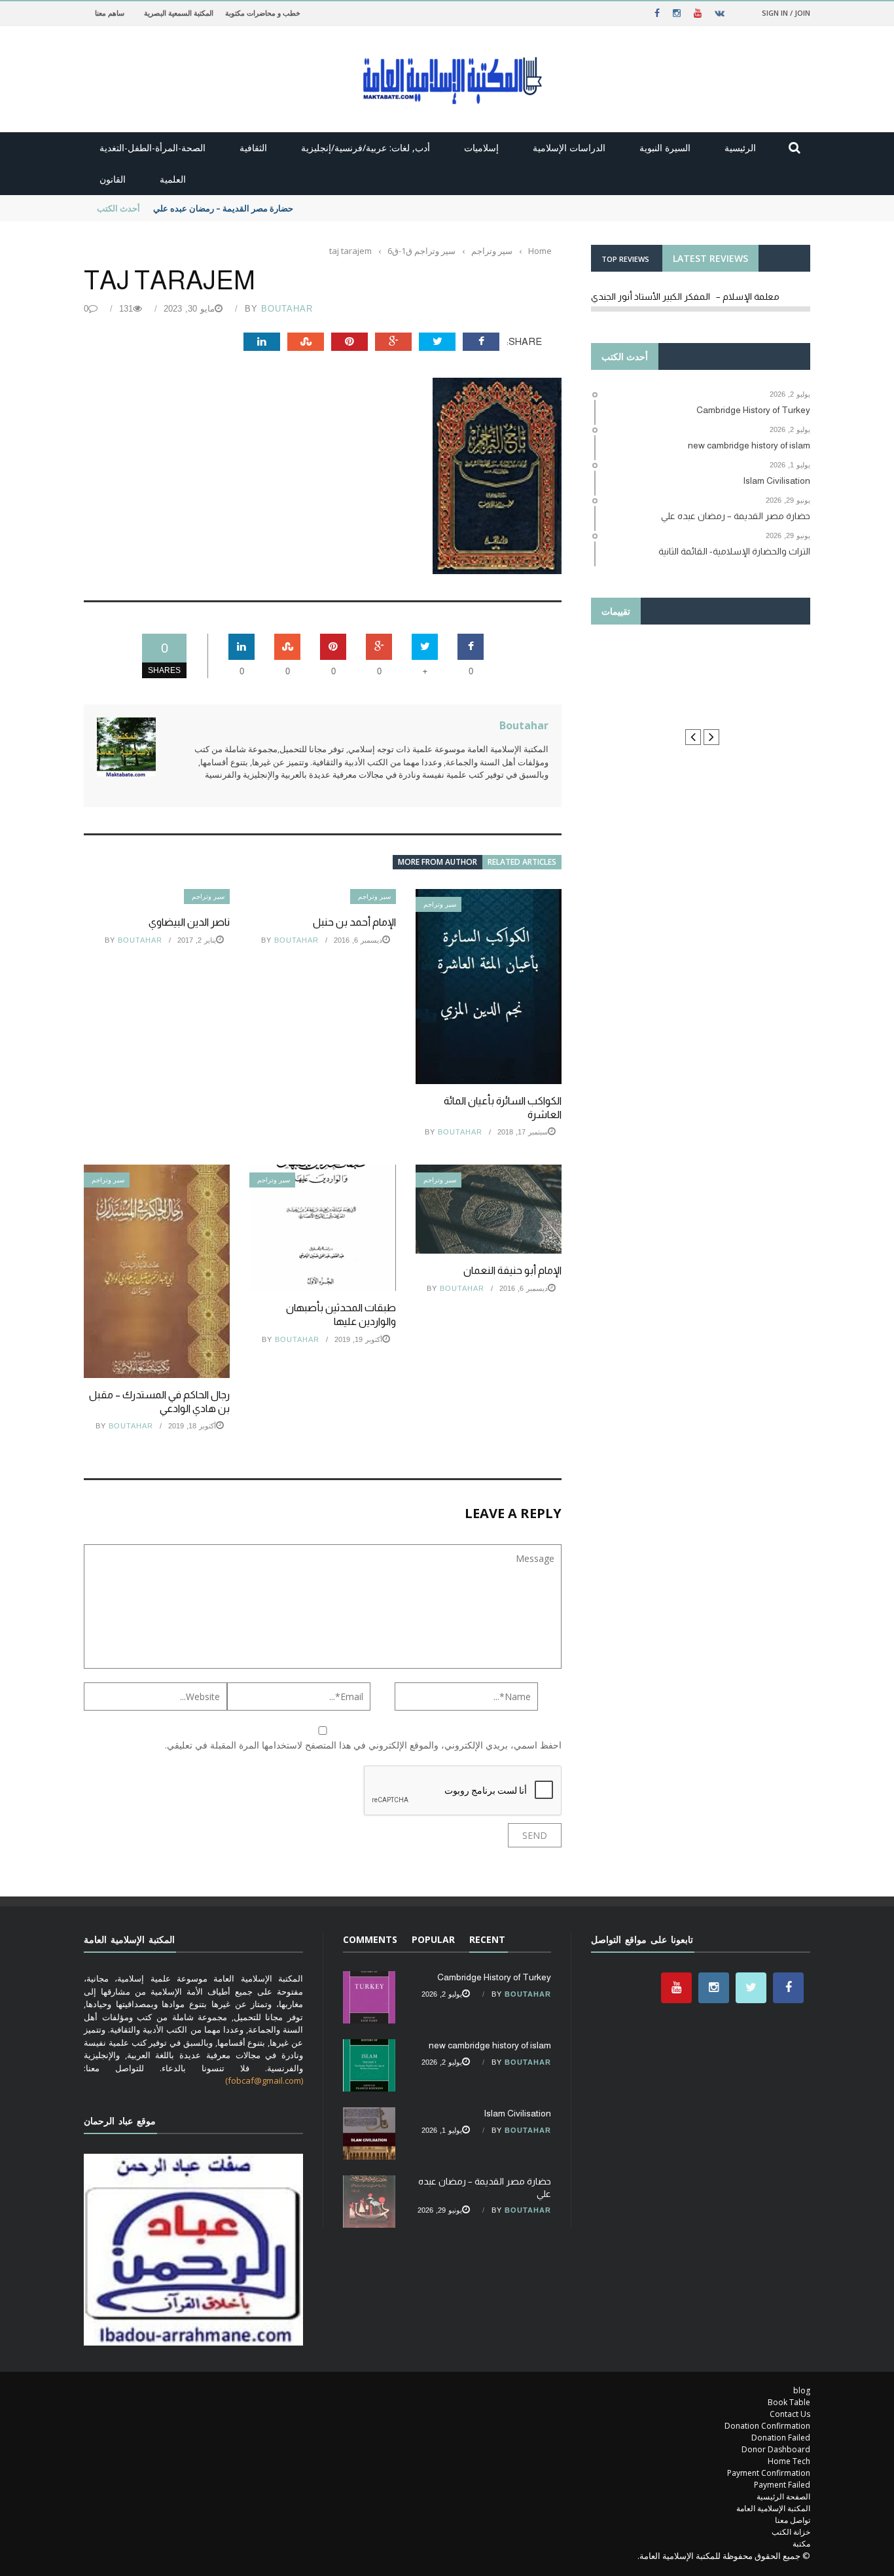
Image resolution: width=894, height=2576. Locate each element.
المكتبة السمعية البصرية (179, 13)
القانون (113, 179)
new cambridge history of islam (490, 2045)
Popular (433, 1939)
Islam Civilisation (517, 2113)
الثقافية (253, 148)
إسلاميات (481, 148)
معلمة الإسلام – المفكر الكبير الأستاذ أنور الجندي (685, 297)
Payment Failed (782, 2485)
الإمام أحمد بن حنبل (354, 922)
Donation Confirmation (767, 2426)
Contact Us (790, 2414)
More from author (438, 862)
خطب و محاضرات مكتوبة (263, 13)
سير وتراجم (208, 897)
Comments (370, 1939)
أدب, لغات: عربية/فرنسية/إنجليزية (366, 148)
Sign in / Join (786, 13)
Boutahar (287, 309)
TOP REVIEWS (625, 259)
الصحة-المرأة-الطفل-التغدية (152, 148)
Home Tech (789, 2461)
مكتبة (801, 2544)
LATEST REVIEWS (710, 258)
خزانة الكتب (791, 2532)
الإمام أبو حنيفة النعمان (512, 1270)
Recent (487, 1939)
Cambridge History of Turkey (494, 1977)
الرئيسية (740, 148)
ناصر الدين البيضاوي (189, 922)
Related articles (522, 862)
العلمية (173, 179)
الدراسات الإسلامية (569, 148)
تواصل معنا (793, 2520)
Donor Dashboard (776, 2449)
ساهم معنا (110, 13)
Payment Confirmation (769, 2473)
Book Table (789, 2402)
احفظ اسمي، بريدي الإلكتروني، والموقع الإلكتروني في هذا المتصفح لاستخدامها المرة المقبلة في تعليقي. (363, 1745)
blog (802, 2390)
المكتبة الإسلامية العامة (773, 2508)
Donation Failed (781, 2438)
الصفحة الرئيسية (783, 2496)
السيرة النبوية (665, 148)
